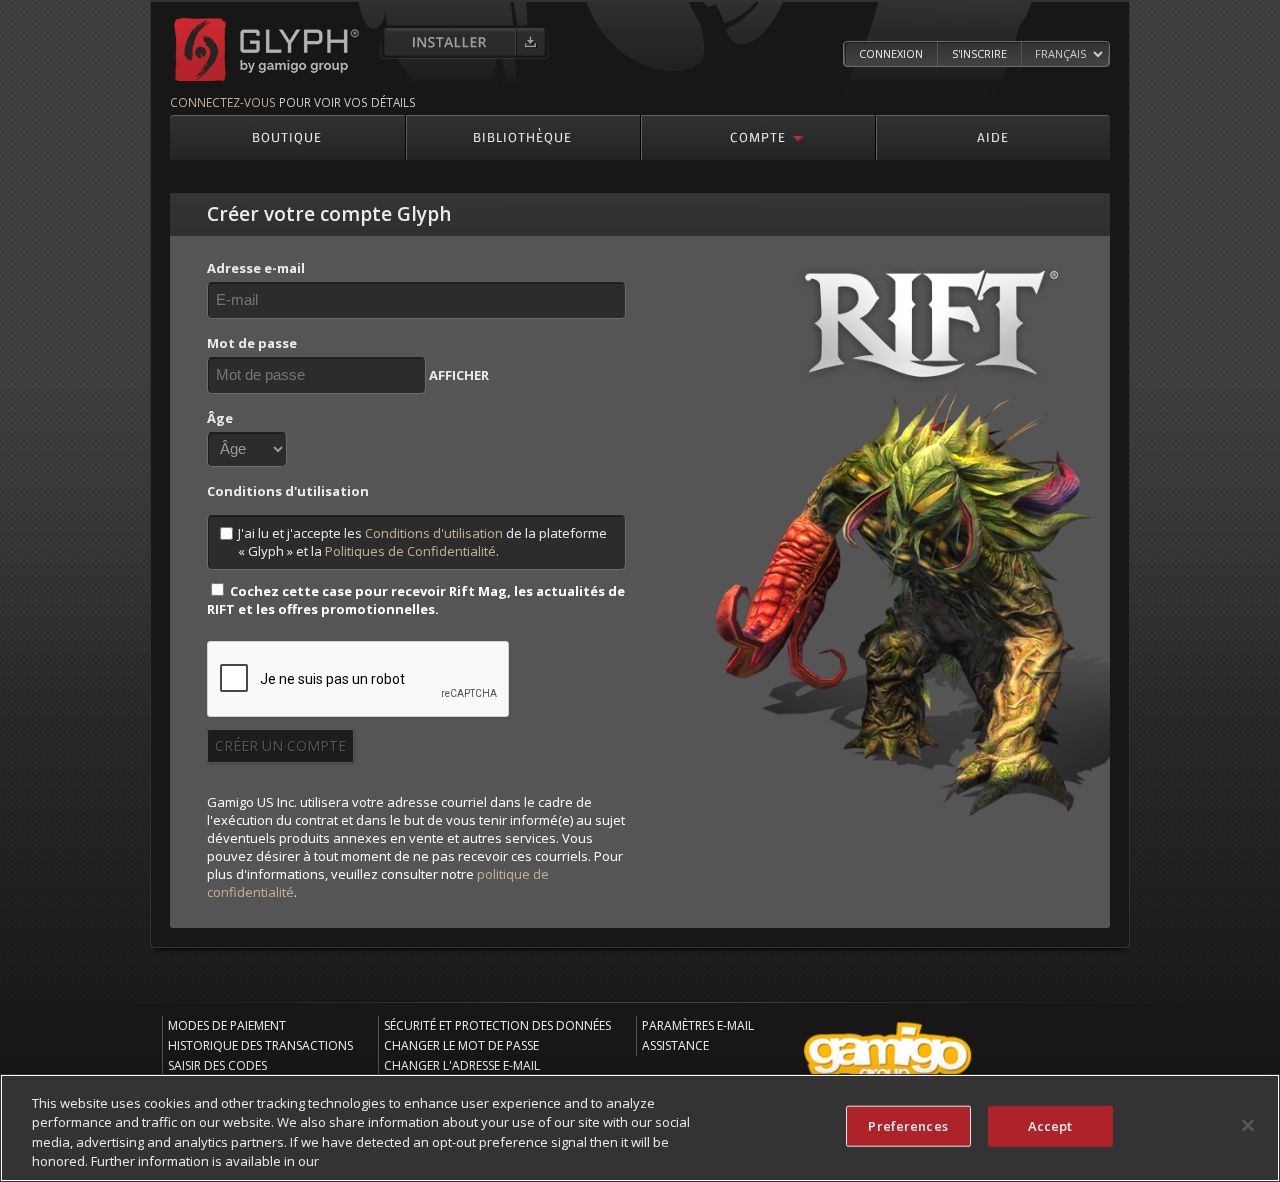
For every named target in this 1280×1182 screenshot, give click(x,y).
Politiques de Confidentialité (410, 551)
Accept (1050, 1126)
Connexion (891, 53)
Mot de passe (252, 343)
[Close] (1248, 1125)
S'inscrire (979, 53)
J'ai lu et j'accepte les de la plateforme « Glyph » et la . (422, 542)
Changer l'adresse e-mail (462, 1065)
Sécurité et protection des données (497, 1025)
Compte (758, 136)
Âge (220, 418)
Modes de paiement (227, 1025)
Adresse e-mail (256, 268)
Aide (993, 136)
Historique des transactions (260, 1045)
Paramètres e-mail (698, 1025)
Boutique (287, 136)
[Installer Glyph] (464, 42)
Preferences (907, 1126)
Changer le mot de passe (461, 1045)
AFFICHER (459, 375)
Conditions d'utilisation (434, 533)
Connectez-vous (223, 102)
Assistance (675, 1045)
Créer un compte (280, 745)
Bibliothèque (522, 136)
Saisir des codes (217, 1065)
